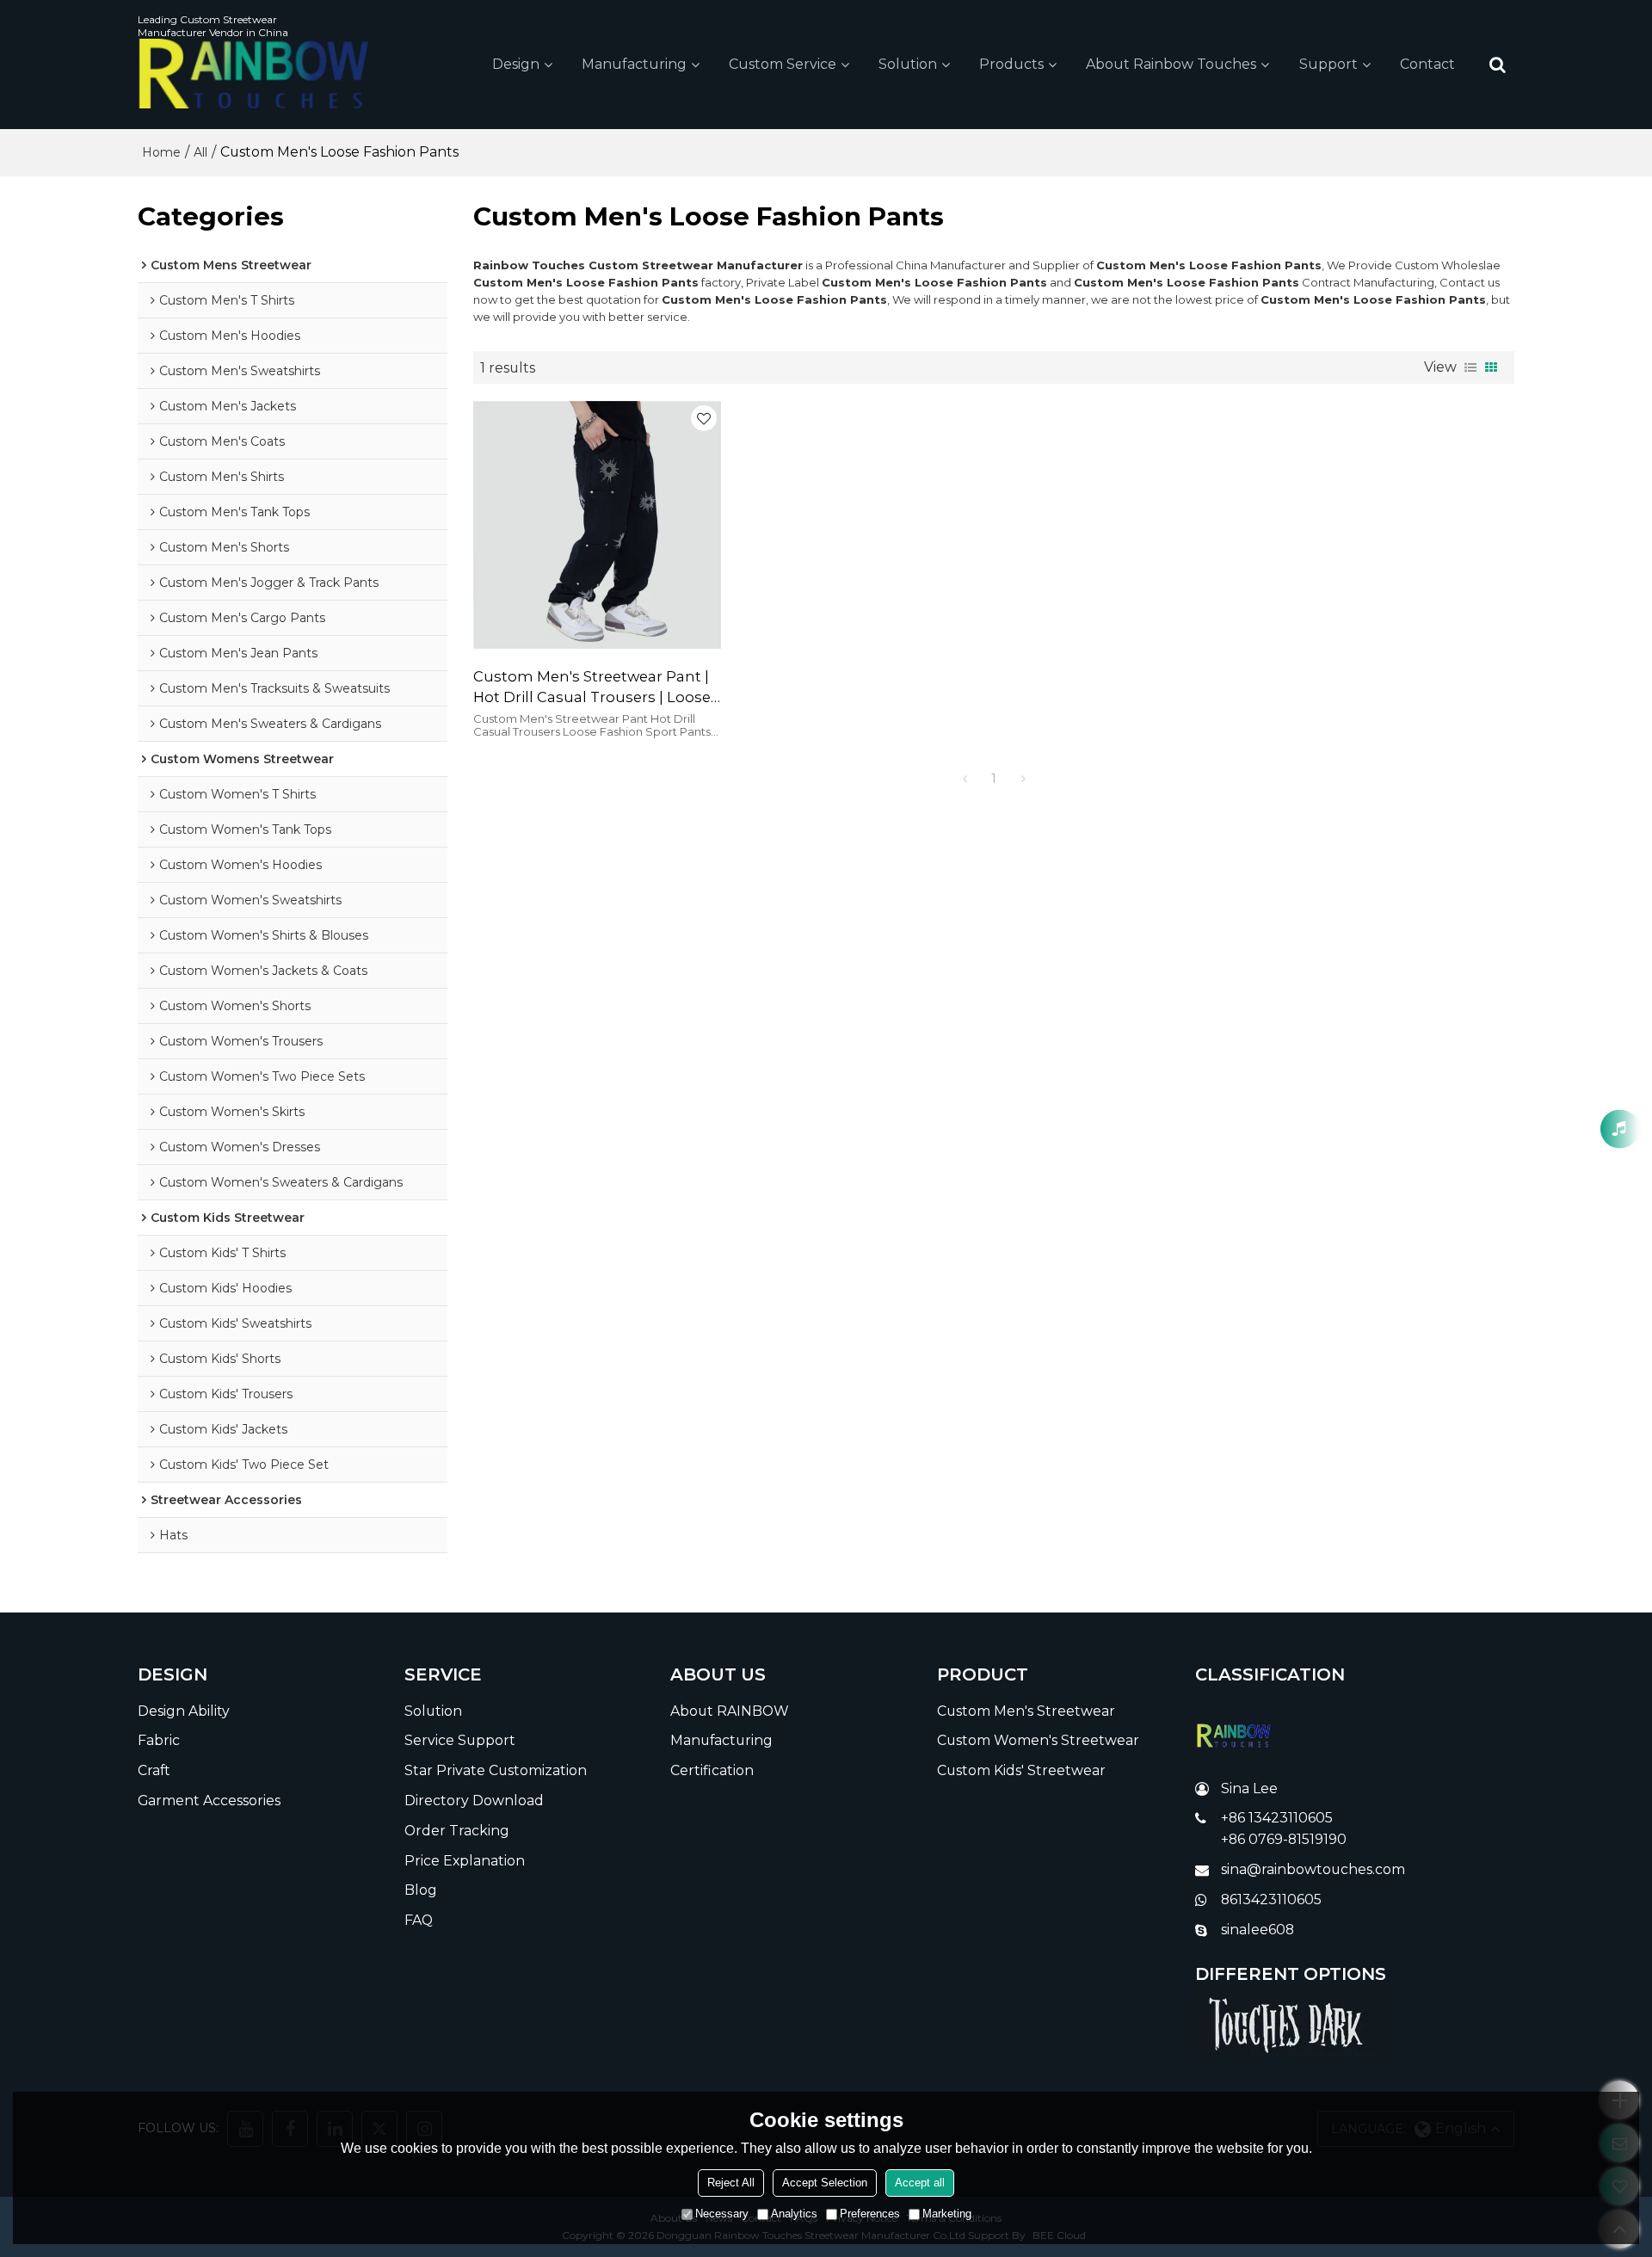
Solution (908, 64)
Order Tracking (457, 1831)
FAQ (419, 1920)
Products (1011, 64)
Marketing (947, 2214)
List (1470, 367)
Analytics (794, 2214)
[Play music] (1620, 1128)
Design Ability (184, 1711)
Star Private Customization (496, 1770)
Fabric (159, 1740)
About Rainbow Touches (1171, 64)
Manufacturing (634, 64)
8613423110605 (1271, 1899)
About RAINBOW (730, 1711)
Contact (1427, 64)
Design (516, 64)
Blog (421, 1890)
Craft (154, 1770)
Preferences (870, 2214)
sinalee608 (1257, 1930)
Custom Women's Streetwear (1038, 1740)
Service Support (460, 1740)
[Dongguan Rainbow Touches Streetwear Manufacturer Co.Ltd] (254, 74)
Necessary (722, 2214)
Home (161, 152)
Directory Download (474, 1801)
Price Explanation (465, 1861)
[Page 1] (965, 779)
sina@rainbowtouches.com (1313, 1869)
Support (1328, 64)
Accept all (920, 2183)
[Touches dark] (1355, 2022)
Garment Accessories (209, 1801)
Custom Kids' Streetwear (1021, 1770)
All (200, 152)
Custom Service (783, 64)
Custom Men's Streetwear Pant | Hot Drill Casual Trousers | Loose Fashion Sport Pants (592, 688)
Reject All (731, 2183)
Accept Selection (825, 2183)
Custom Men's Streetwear (1026, 1711)
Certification (712, 1770)
